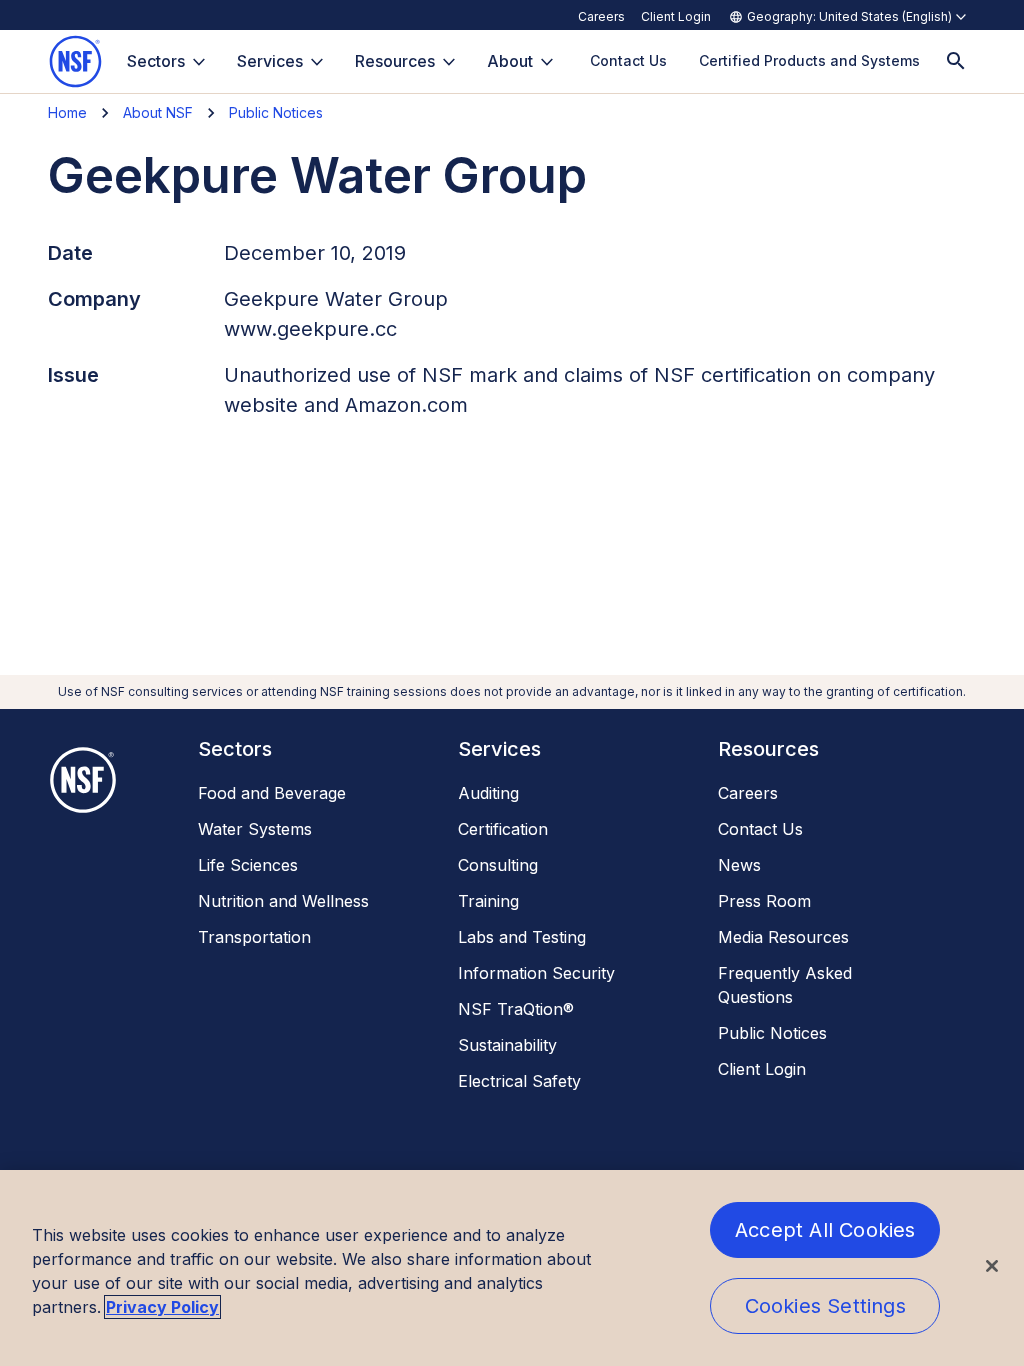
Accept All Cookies (825, 1230)
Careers (601, 16)
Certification (503, 829)
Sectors (156, 61)
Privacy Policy (162, 1307)
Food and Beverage (272, 793)
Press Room (764, 901)
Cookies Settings (825, 1306)
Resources (395, 61)
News (739, 865)
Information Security (536, 973)
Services (270, 61)
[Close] (992, 1266)
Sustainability (507, 1045)
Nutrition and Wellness (283, 901)
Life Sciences (248, 865)
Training (488, 901)
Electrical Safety (519, 1081)
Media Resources (783, 937)
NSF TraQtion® (516, 1009)
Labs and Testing (522, 937)
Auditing (488, 793)
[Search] (956, 61)
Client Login (676, 16)
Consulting (498, 865)
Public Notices (276, 112)
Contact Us (760, 829)
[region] (512, 1268)
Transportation (254, 937)
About (510, 61)
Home (67, 112)
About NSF (158, 112)
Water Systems (255, 829)
